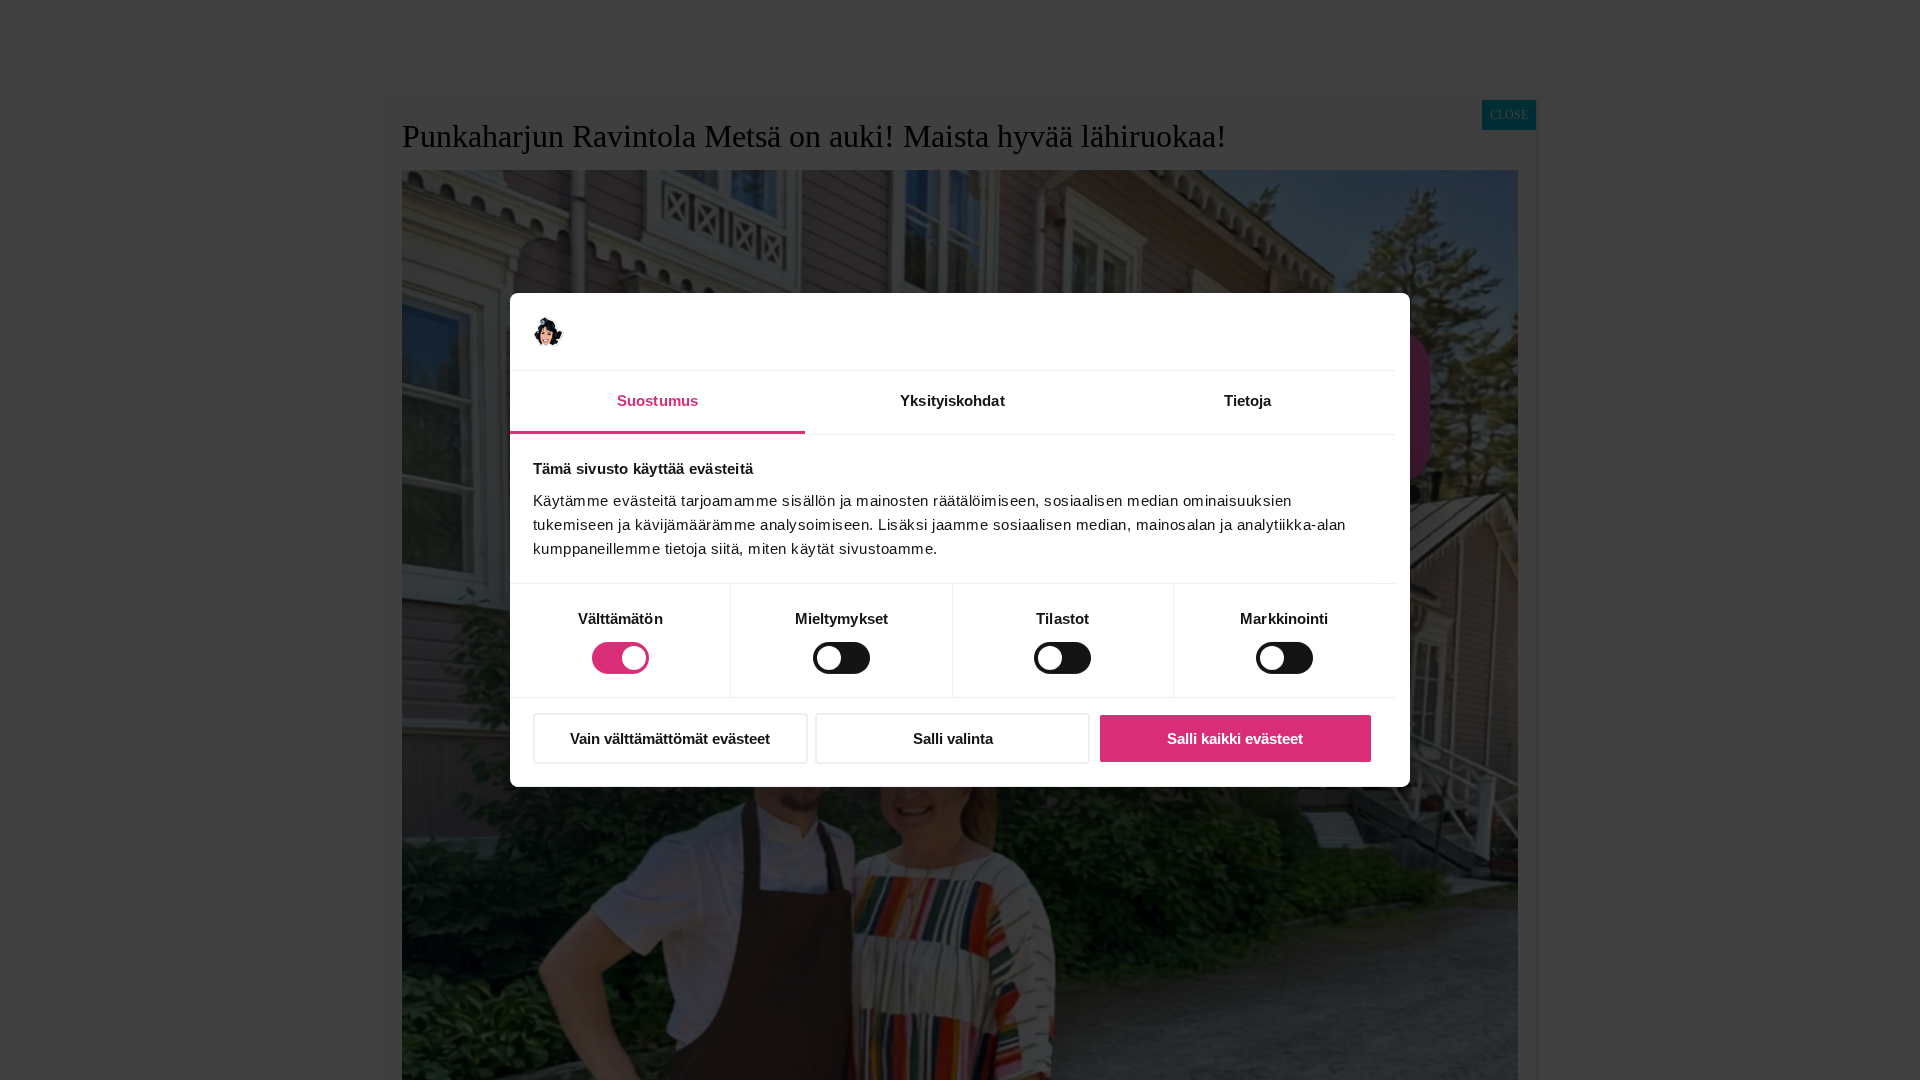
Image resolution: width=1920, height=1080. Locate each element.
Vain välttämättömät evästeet (670, 738)
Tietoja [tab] (1248, 400)
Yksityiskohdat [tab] (952, 400)
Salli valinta (953, 738)
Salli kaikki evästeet (1235, 738)
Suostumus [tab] (657, 400)
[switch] (841, 658)
